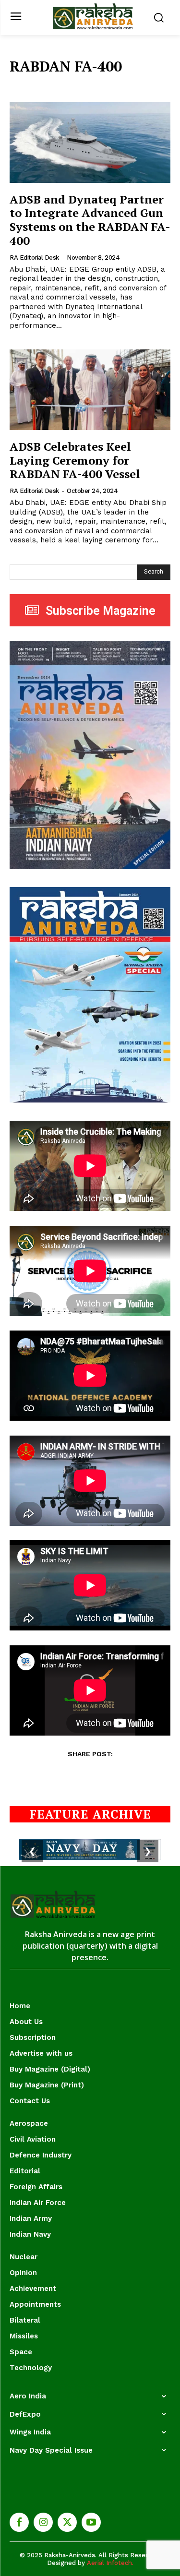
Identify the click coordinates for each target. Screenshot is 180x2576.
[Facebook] (19, 2522)
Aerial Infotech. (110, 2563)
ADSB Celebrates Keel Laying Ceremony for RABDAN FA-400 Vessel (75, 460)
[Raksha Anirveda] (92, 17)
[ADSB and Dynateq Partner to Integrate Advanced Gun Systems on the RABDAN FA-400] (90, 143)
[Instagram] (43, 2522)
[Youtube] (91, 2522)
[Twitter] (67, 2522)
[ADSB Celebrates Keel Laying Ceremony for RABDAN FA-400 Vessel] (90, 390)
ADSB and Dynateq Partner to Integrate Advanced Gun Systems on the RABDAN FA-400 (90, 220)
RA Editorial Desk (34, 258)
